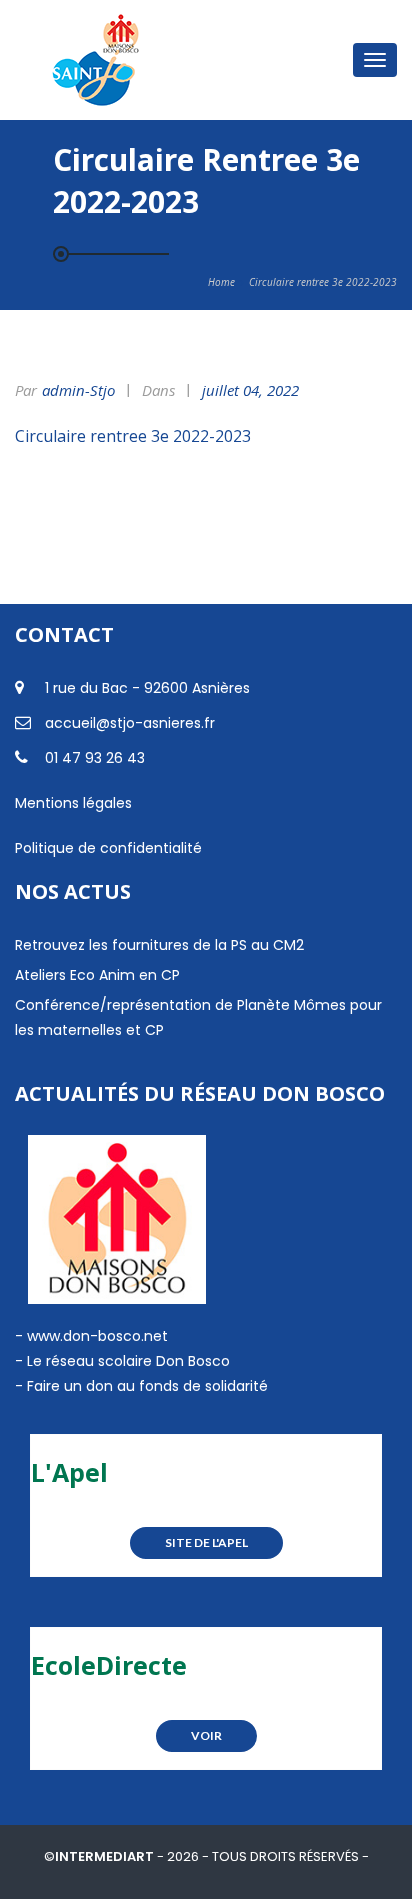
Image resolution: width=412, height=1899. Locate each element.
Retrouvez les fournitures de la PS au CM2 (159, 945)
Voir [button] (206, 1735)
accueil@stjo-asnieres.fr (130, 723)
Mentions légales (73, 803)
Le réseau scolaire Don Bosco (126, 1361)
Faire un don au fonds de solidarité (147, 1386)
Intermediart (106, 1856)
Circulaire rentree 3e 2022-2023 (133, 436)
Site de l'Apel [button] (206, 1542)
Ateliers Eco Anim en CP (97, 975)
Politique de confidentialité (108, 848)
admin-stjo (78, 390)
